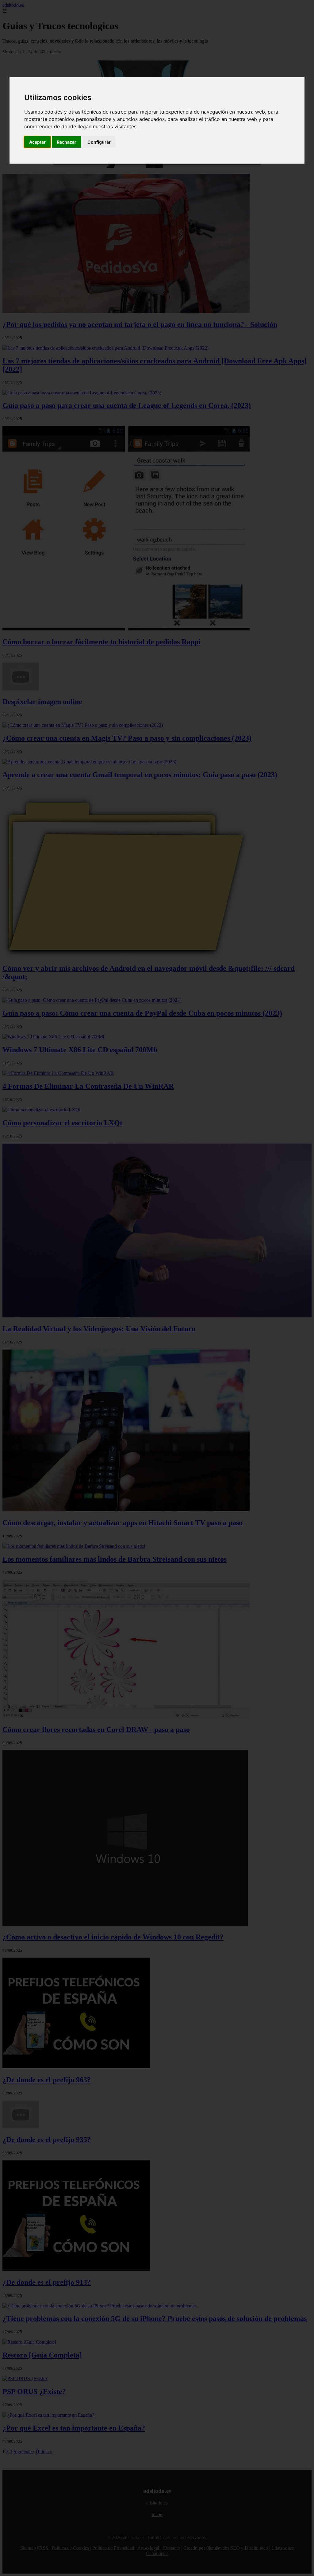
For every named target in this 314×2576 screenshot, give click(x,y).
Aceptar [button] (37, 142)
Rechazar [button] (67, 142)
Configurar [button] (99, 142)
